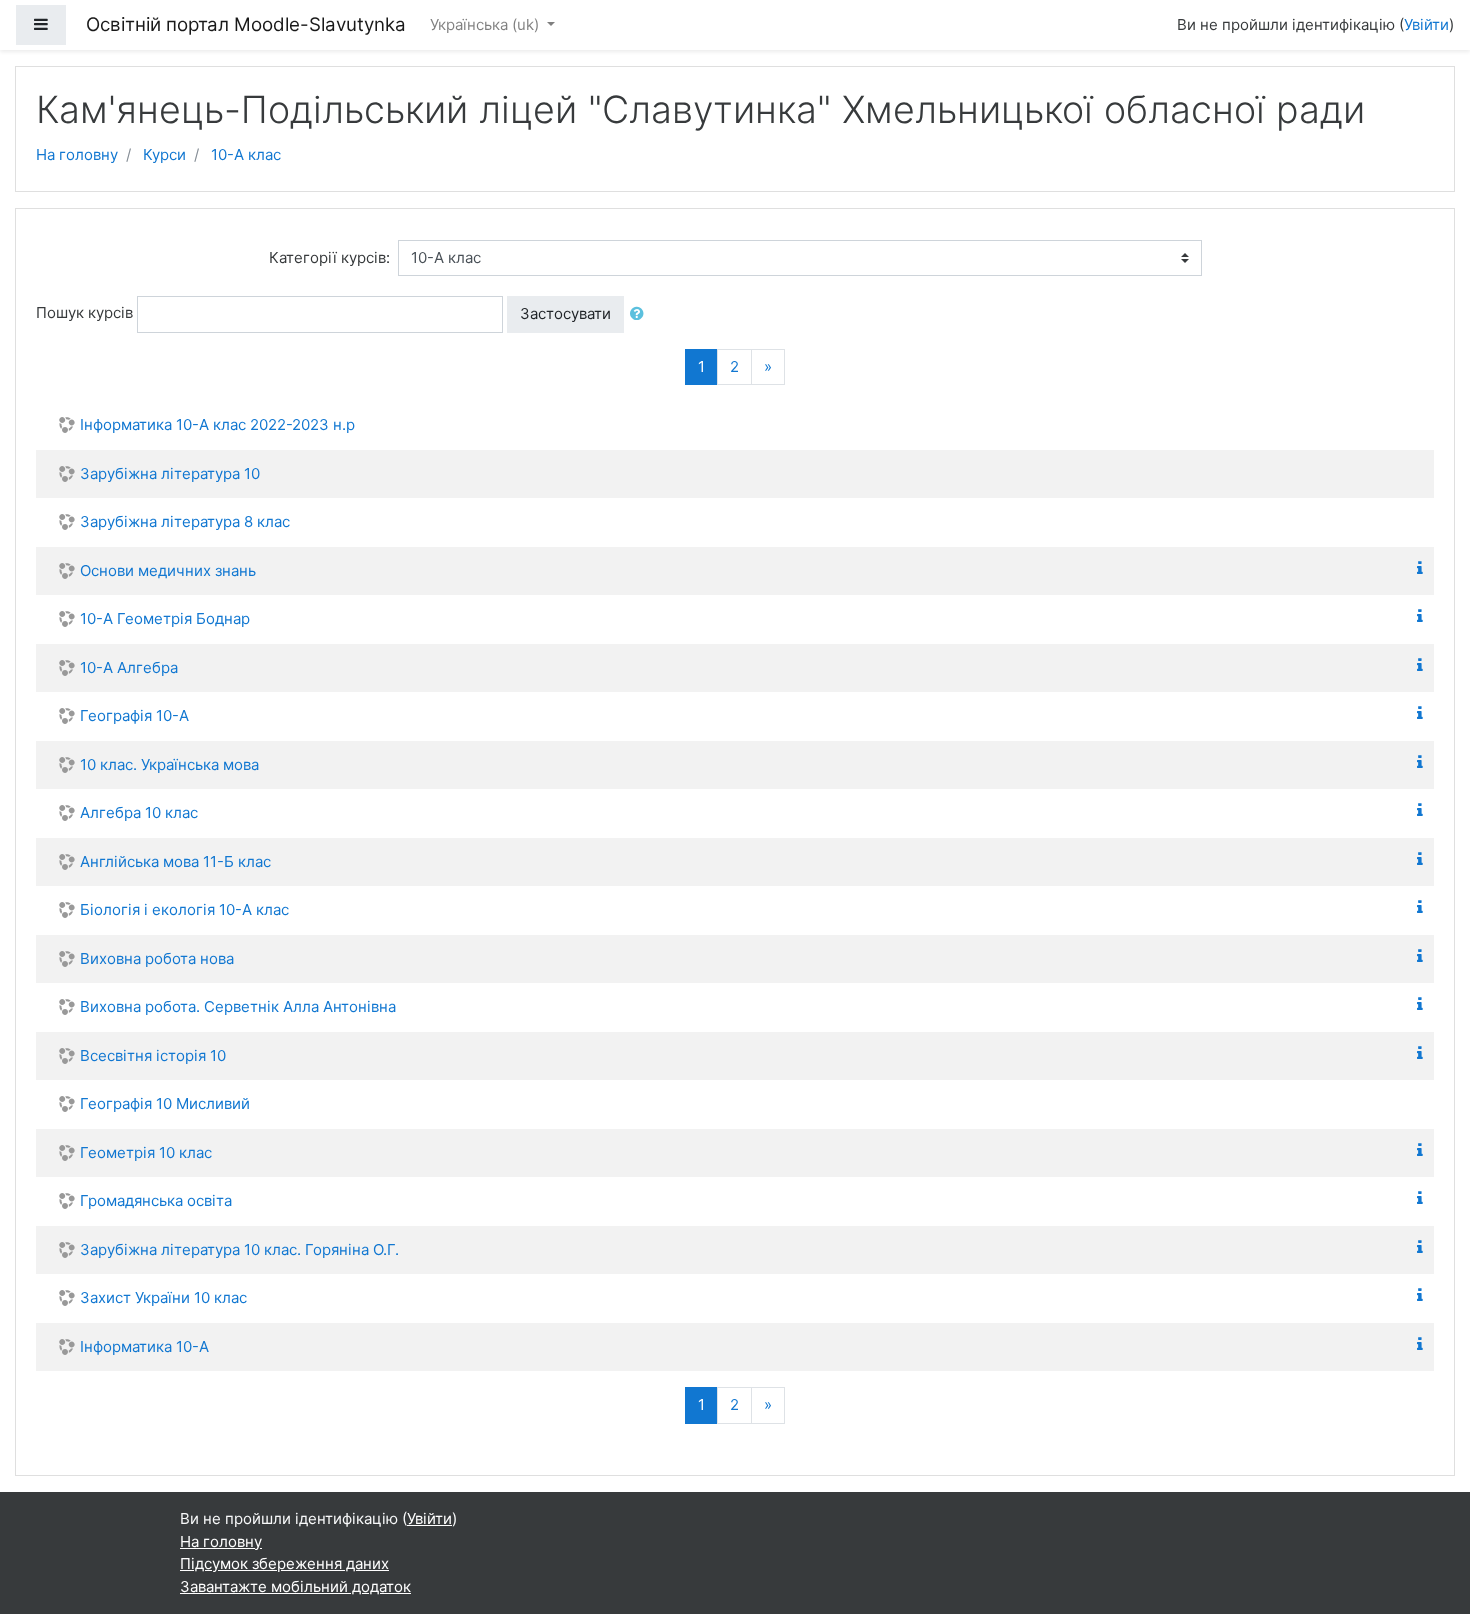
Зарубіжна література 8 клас (185, 521)
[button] (641, 314)
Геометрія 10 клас (146, 1152)
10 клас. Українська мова (169, 764)
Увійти (1426, 24)
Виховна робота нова (157, 958)
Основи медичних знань (168, 570)
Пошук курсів (84, 312)
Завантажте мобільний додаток (295, 1586)
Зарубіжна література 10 (170, 473)
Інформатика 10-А (144, 1346)
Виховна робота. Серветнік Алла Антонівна (238, 1006)
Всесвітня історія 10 (153, 1055)
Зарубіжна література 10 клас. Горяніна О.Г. (239, 1249)
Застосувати (565, 313)
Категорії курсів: (329, 257)
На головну (77, 154)
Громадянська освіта (156, 1200)
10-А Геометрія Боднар (165, 618)
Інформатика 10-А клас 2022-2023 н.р (217, 424)
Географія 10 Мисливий (165, 1103)
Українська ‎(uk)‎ (486, 24)
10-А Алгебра (129, 667)
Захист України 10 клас (163, 1297)
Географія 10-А (134, 715)
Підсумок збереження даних (284, 1563)
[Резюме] (1424, 568)
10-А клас (246, 154)
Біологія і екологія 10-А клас (184, 909)
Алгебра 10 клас (139, 812)
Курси (164, 154)
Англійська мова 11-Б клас (175, 861)
